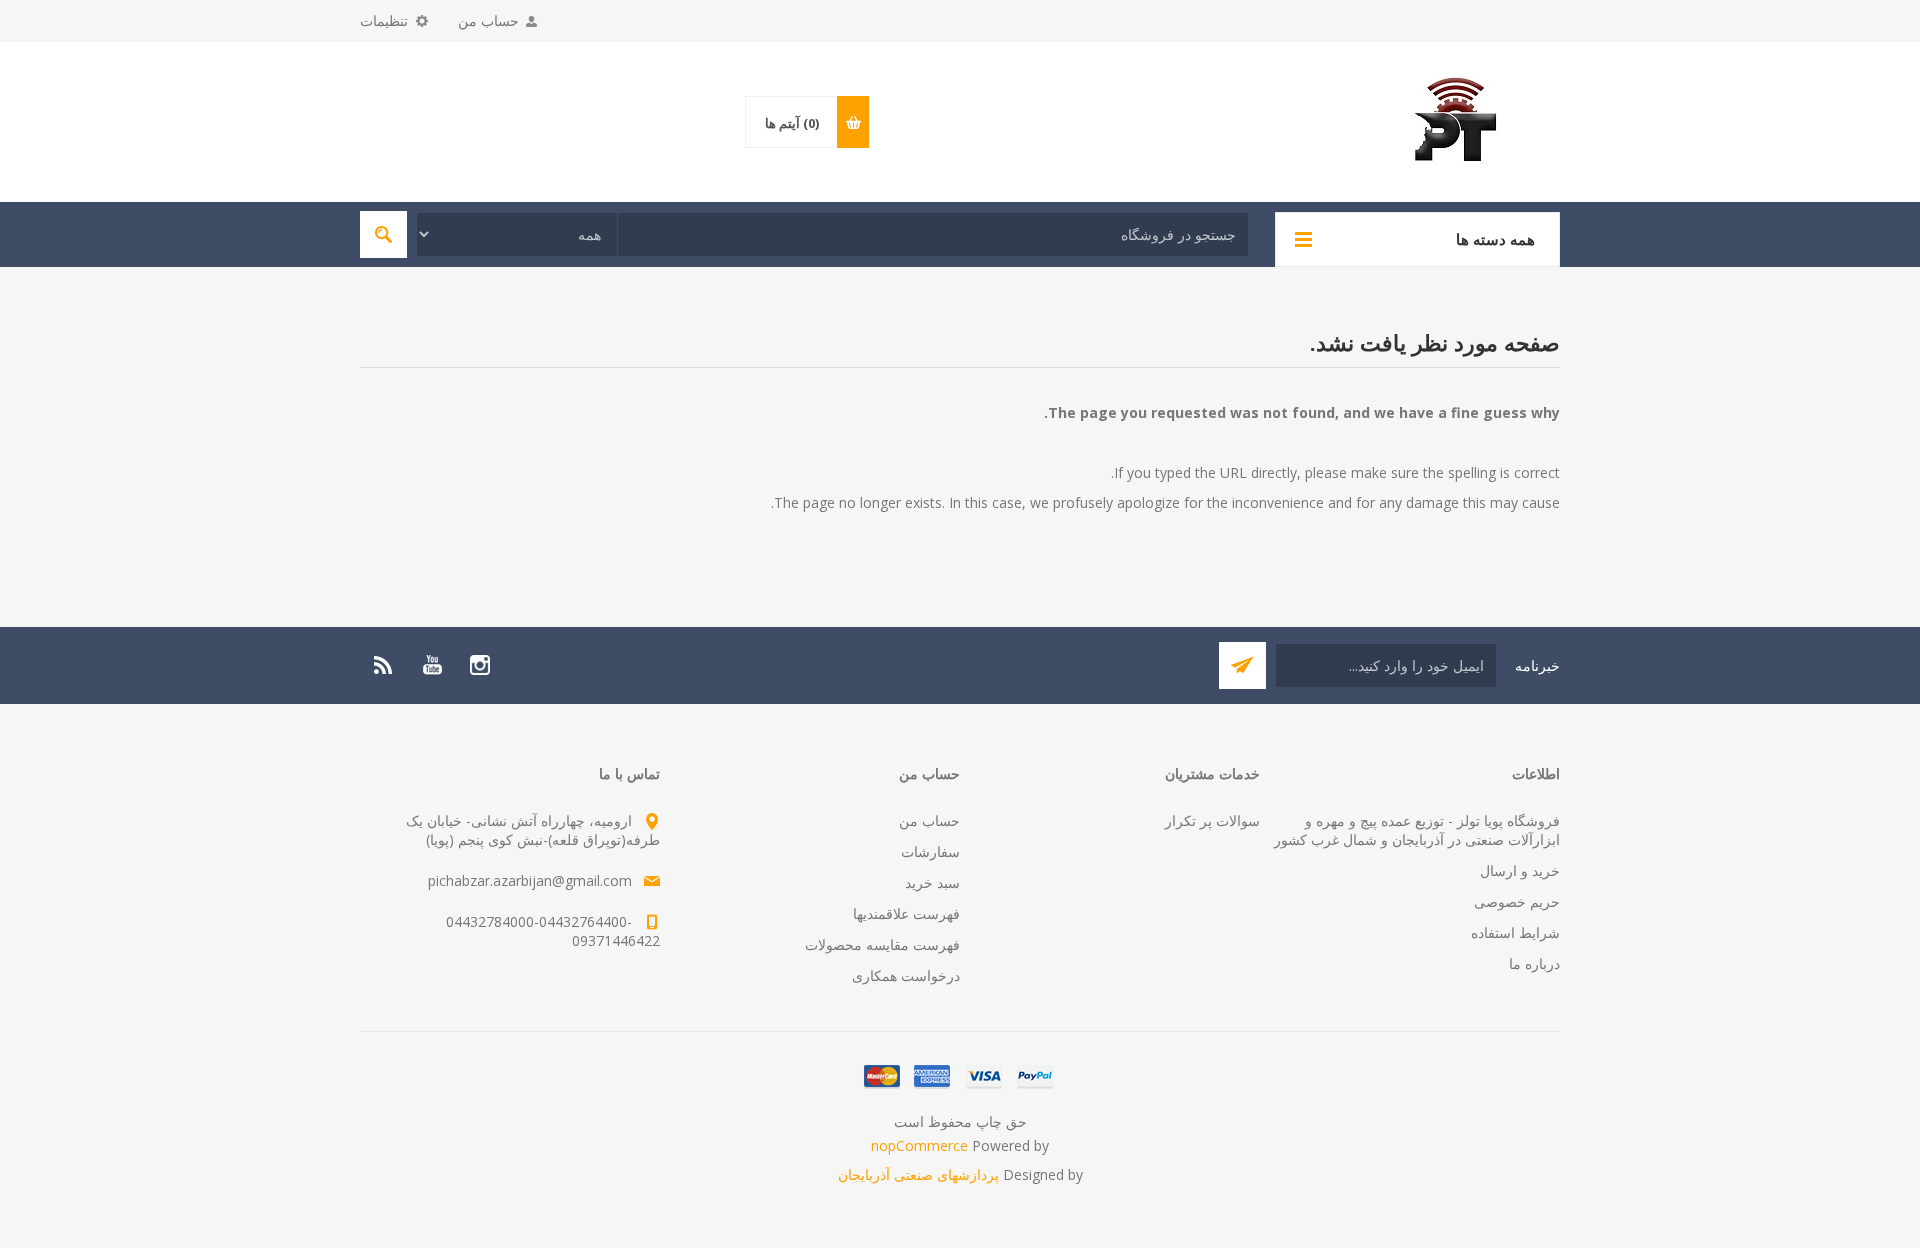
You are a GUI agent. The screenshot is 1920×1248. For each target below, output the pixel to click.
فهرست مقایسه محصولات (882, 944)
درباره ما (1534, 963)
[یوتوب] (432, 665)
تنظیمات (384, 20)
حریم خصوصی (1517, 901)
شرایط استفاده (1515, 932)
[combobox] (933, 234)
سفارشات (930, 851)
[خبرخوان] (384, 665)
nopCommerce (919, 1145)
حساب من (488, 20)
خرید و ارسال (1520, 870)
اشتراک (1242, 665)
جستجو (383, 234)
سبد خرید (932, 882)
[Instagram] (480, 665)
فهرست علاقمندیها (906, 913)
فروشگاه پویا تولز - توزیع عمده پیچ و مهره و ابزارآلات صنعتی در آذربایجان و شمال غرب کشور (1417, 830)
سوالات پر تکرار (1212, 820)
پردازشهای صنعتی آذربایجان (918, 1174)
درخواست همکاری (906, 975)
